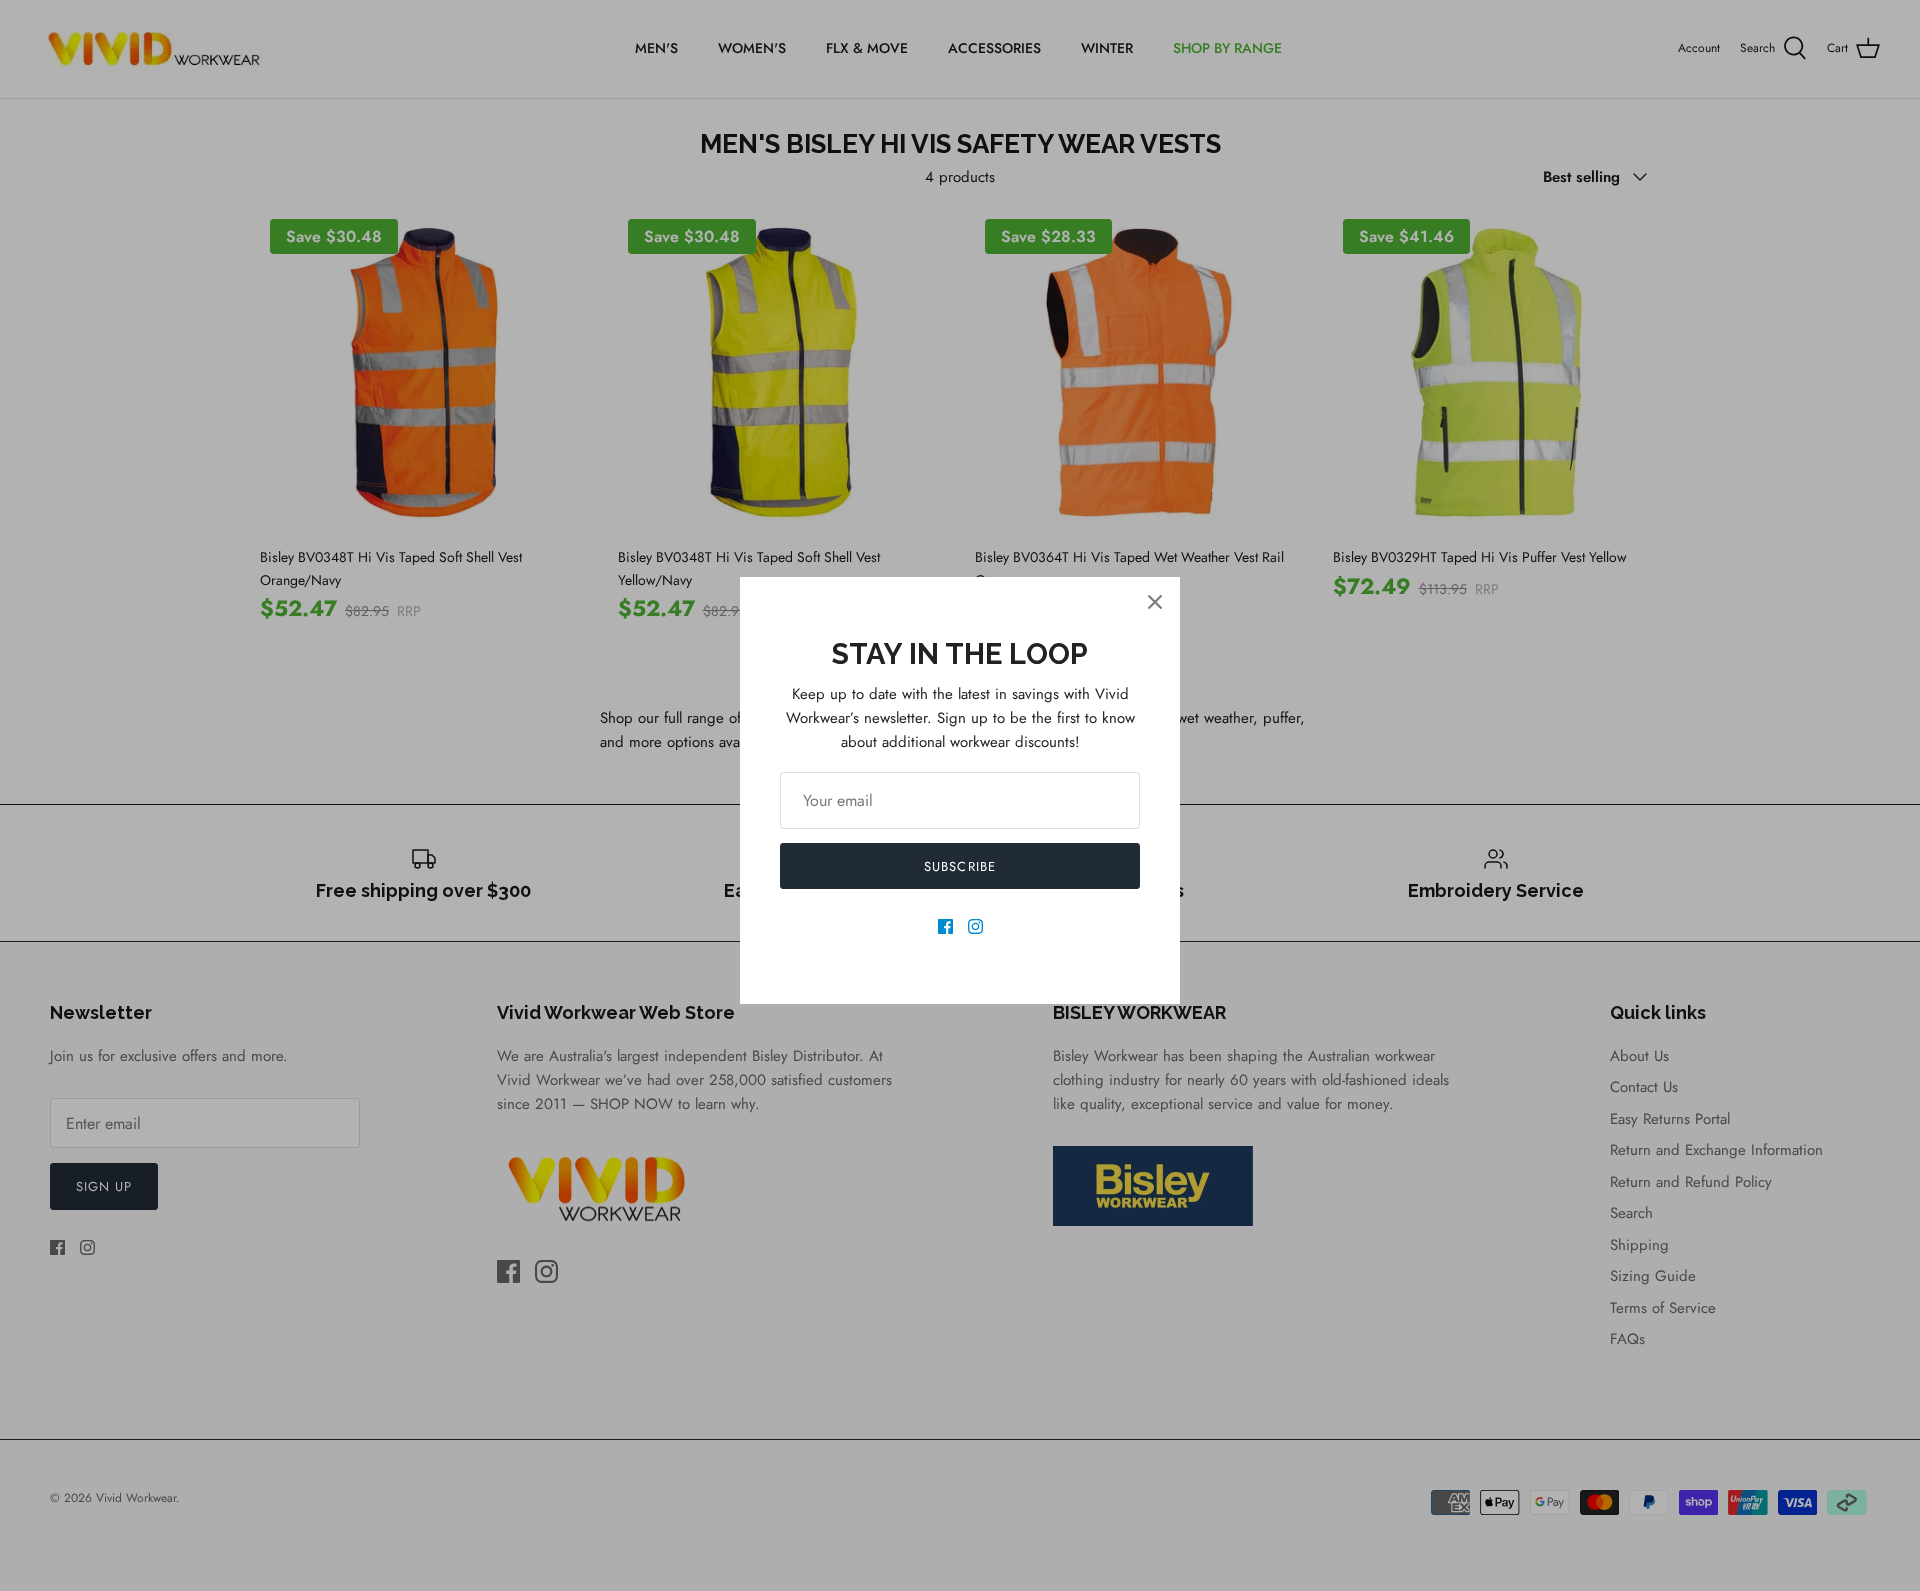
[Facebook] (945, 926)
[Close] (1155, 602)
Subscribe (959, 866)
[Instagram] (975, 926)
